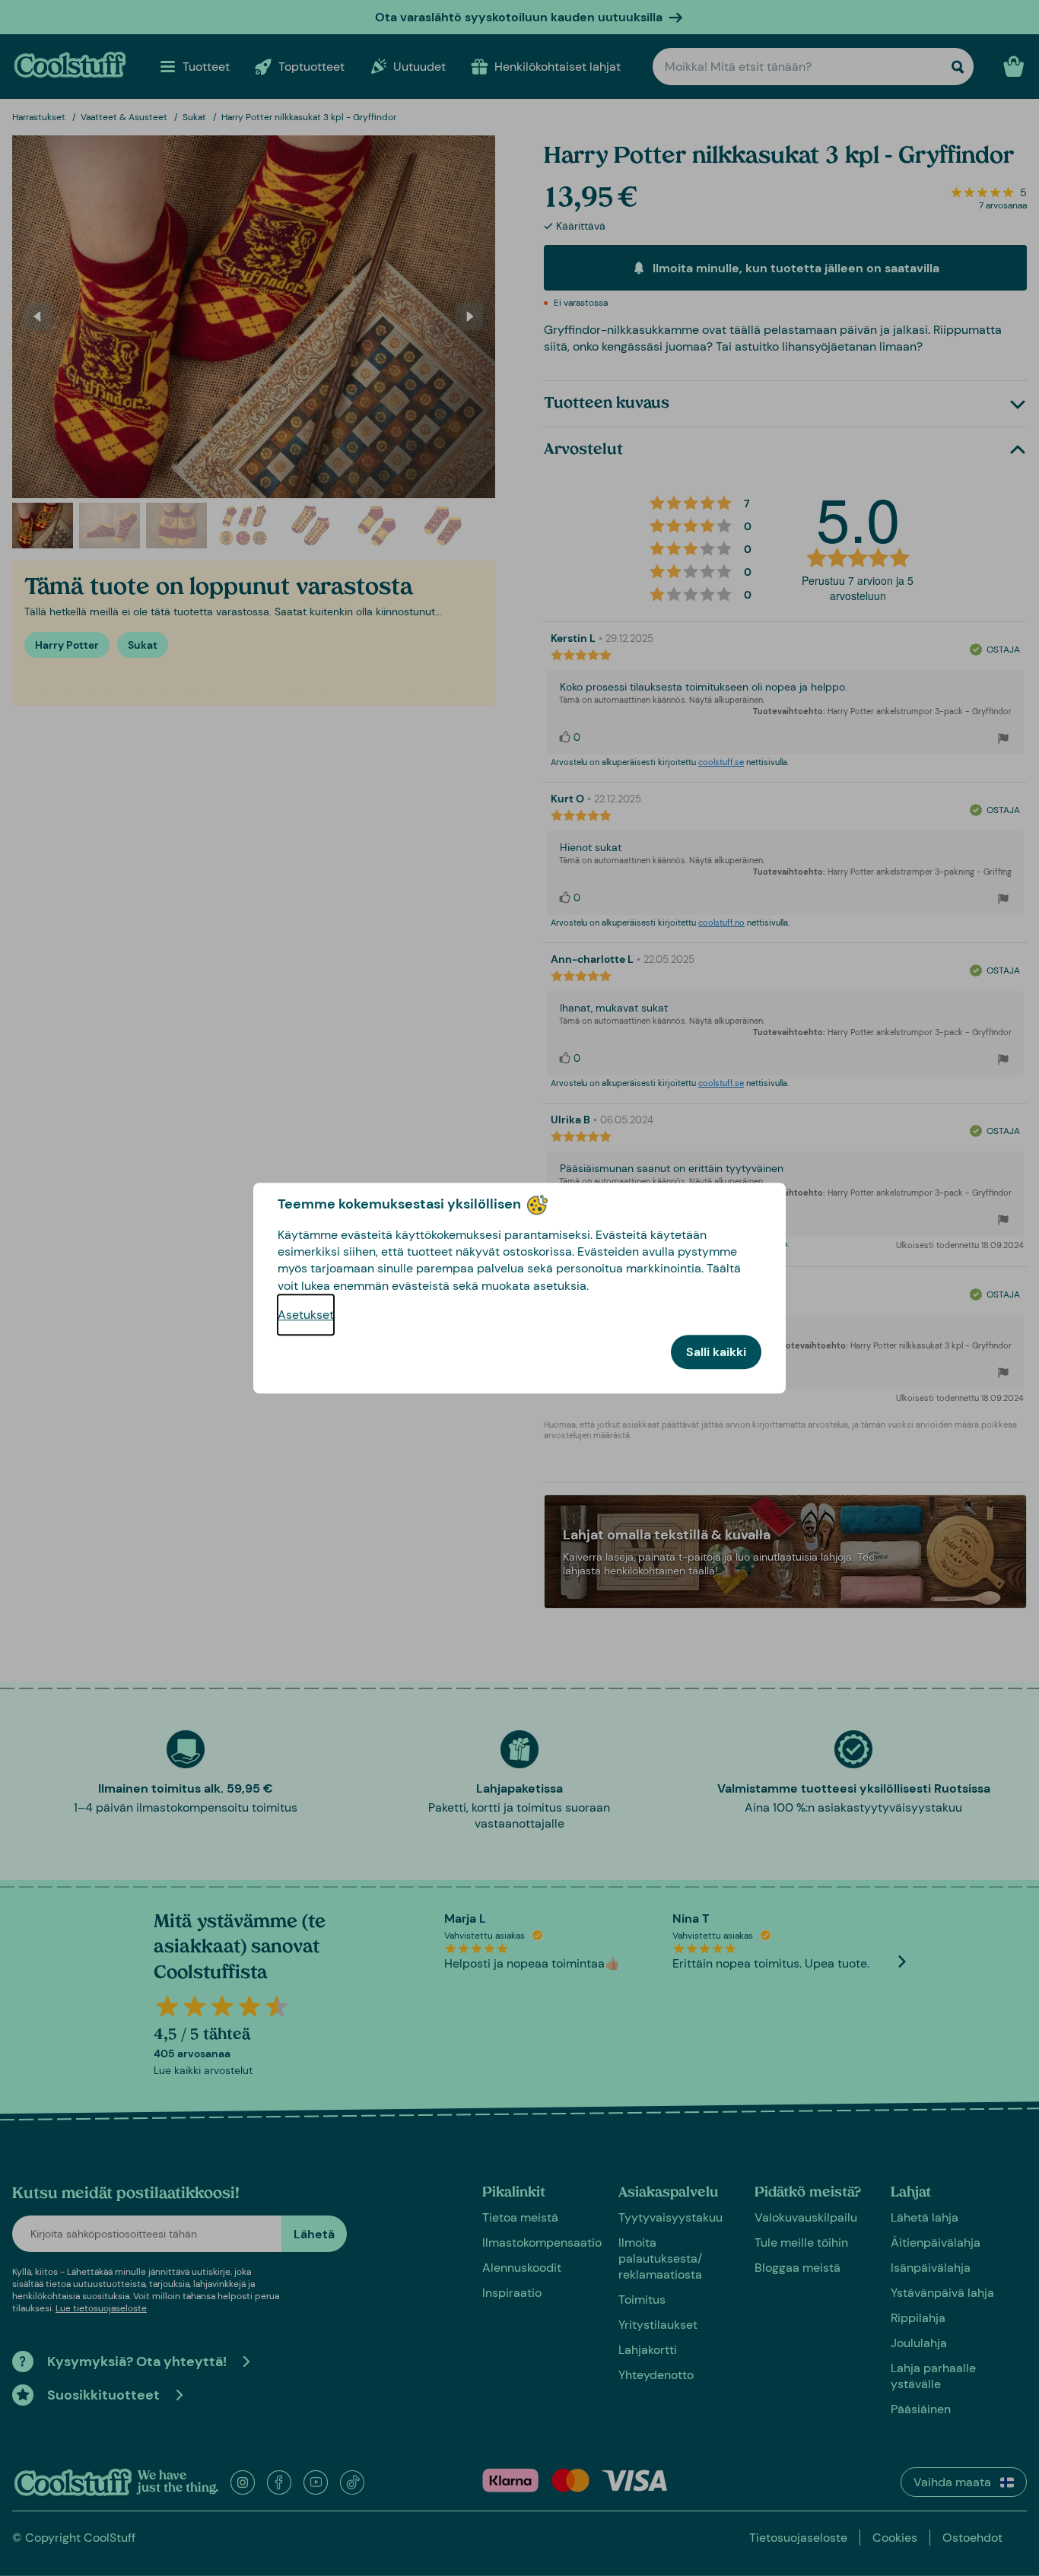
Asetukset (306, 1315)
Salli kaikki (716, 1352)
